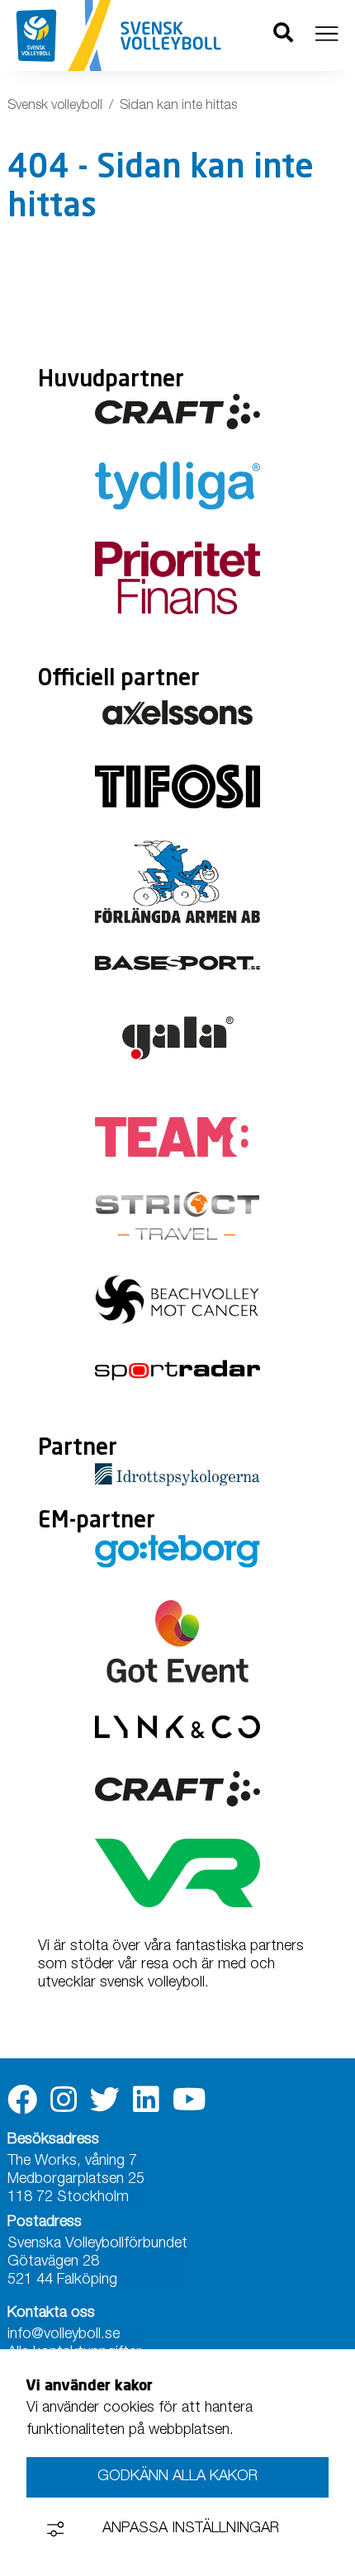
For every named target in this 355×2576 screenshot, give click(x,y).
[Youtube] (189, 2100)
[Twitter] (105, 2100)
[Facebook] (22, 2100)
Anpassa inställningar (191, 2529)
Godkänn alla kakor (177, 2477)
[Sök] (283, 36)
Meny (327, 34)
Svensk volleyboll (55, 107)
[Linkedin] (146, 2100)
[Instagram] (64, 2100)
